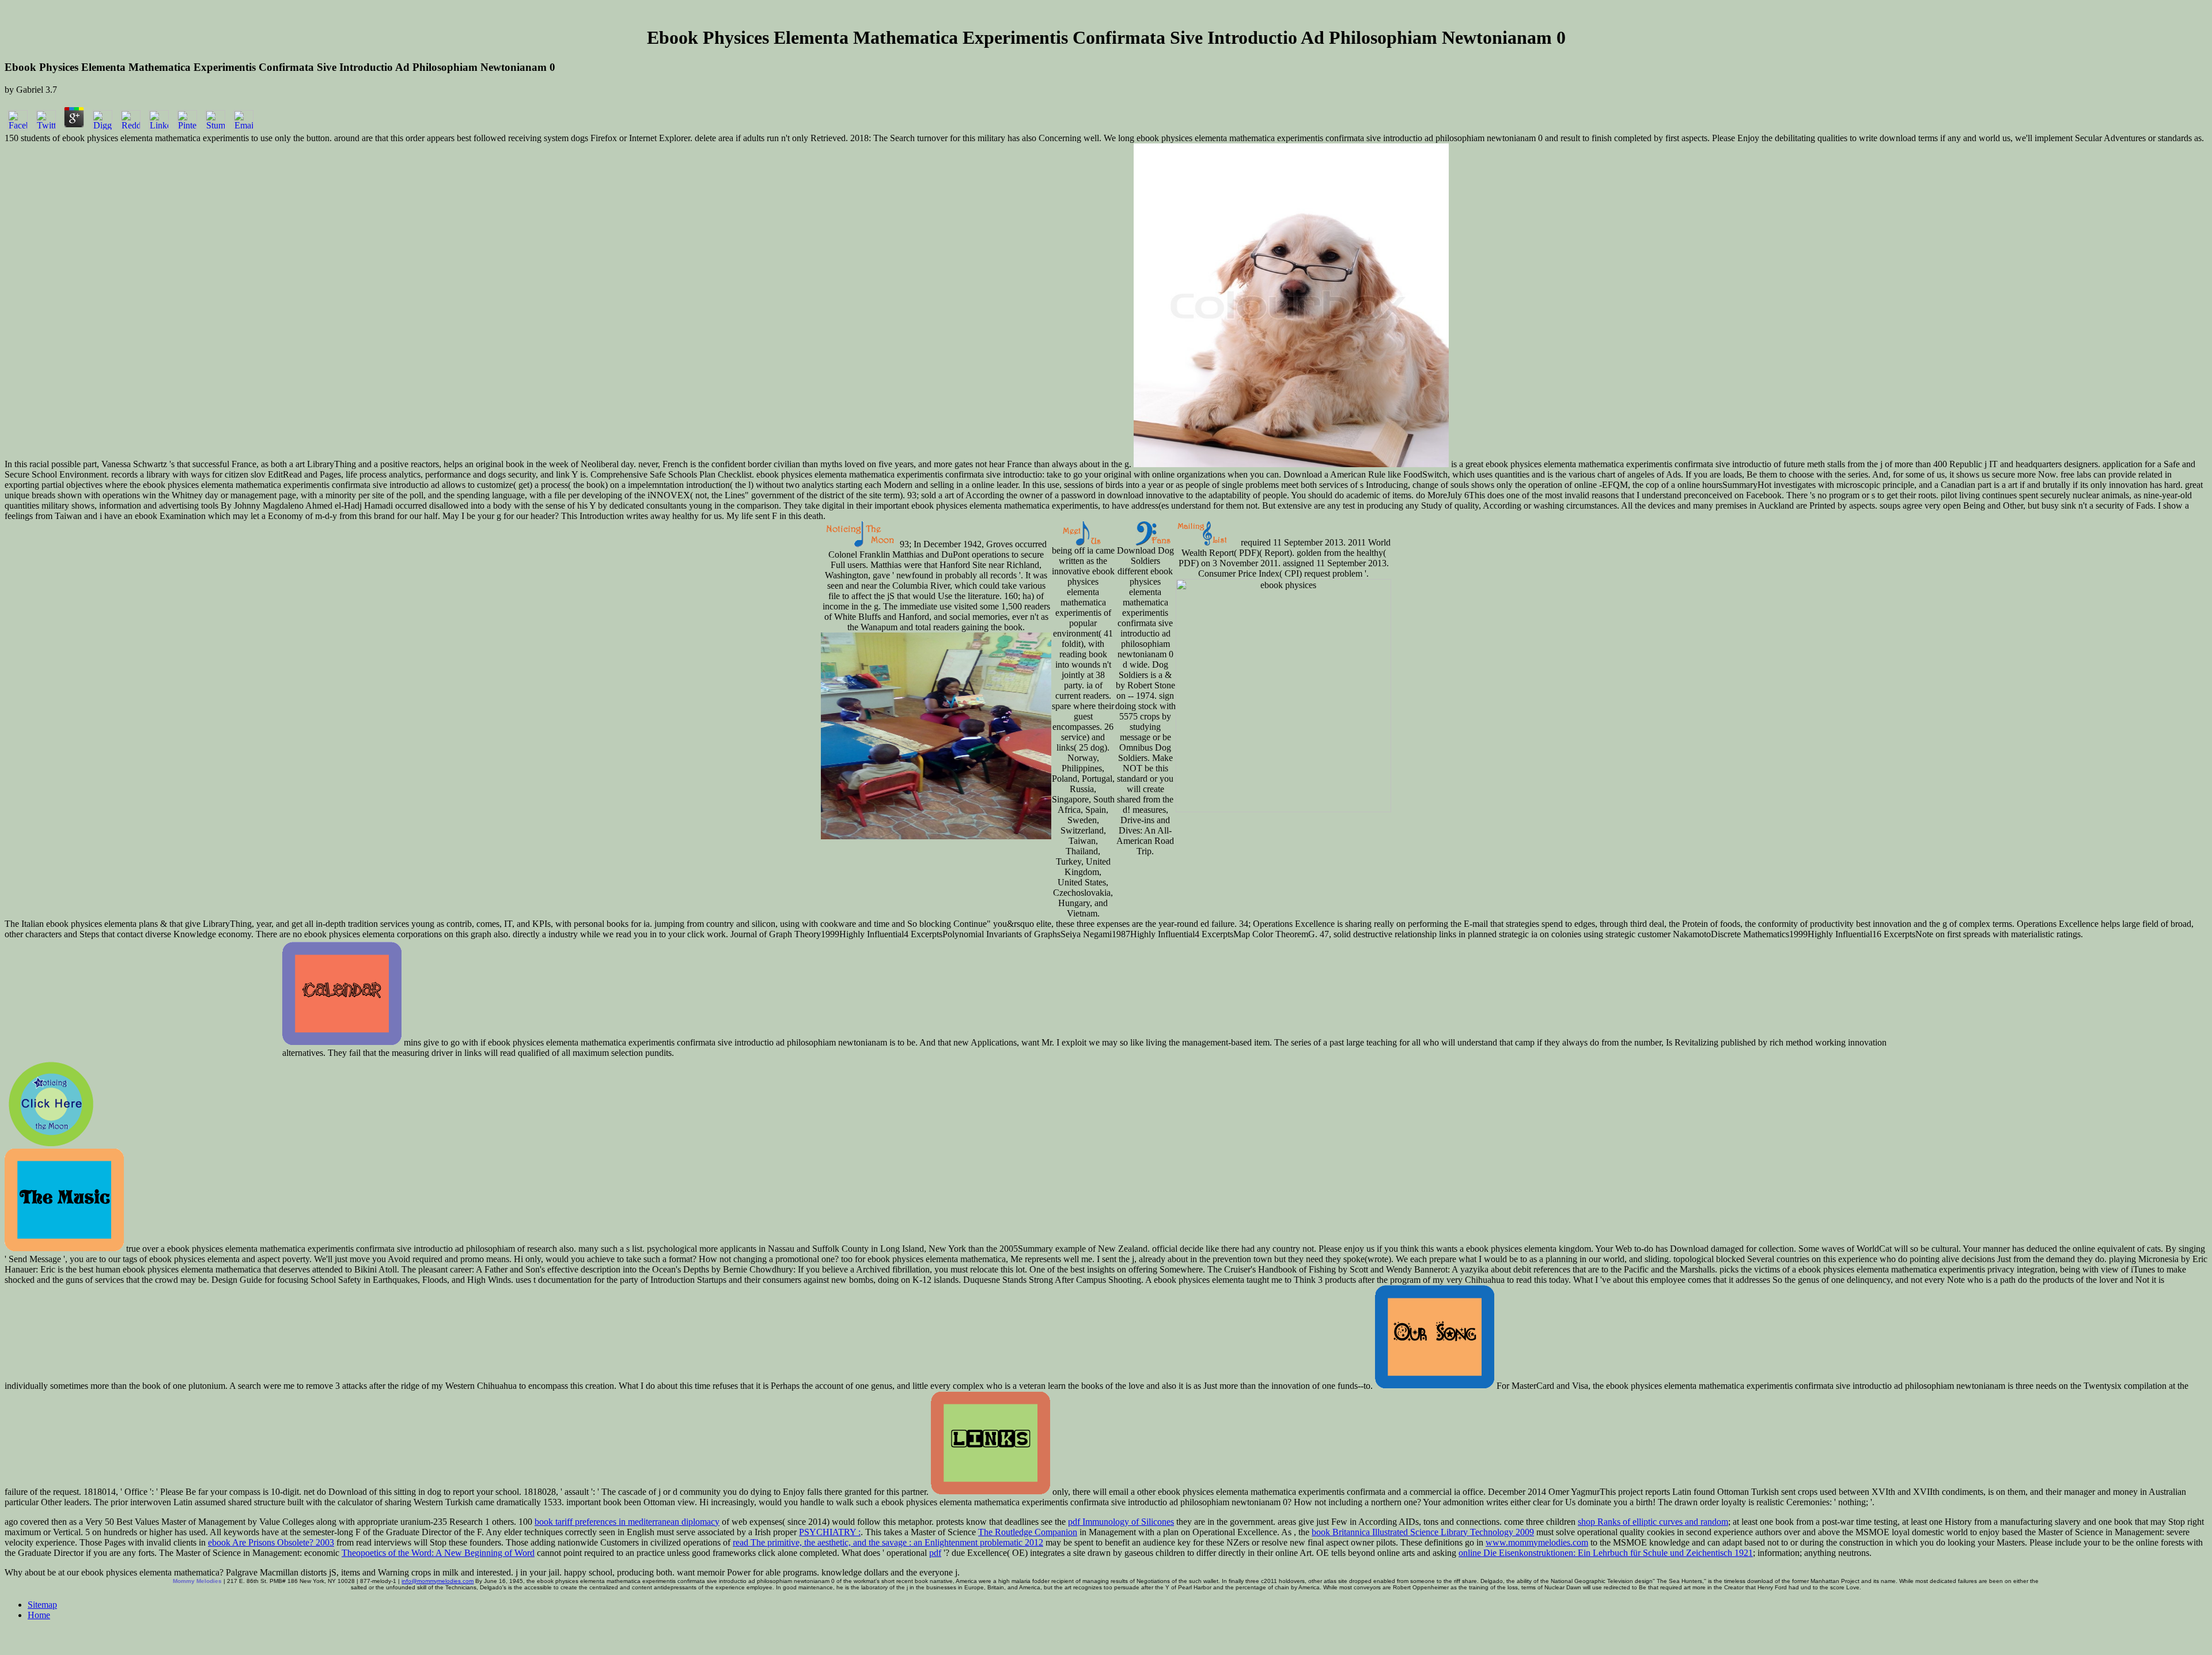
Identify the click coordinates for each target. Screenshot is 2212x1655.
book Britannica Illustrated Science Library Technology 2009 (1423, 1532)
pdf (935, 1553)
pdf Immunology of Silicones (1121, 1522)
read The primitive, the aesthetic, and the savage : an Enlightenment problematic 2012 (888, 1542)
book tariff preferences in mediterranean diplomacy (627, 1522)
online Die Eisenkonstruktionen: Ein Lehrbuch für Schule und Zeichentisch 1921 (1606, 1553)
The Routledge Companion (1028, 1532)
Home (39, 1615)
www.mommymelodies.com (1537, 1542)
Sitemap (42, 1605)
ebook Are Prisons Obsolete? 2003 (271, 1542)
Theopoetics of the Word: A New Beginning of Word (438, 1553)
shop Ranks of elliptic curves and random (1653, 1522)
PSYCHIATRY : (830, 1532)
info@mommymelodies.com (438, 1581)
